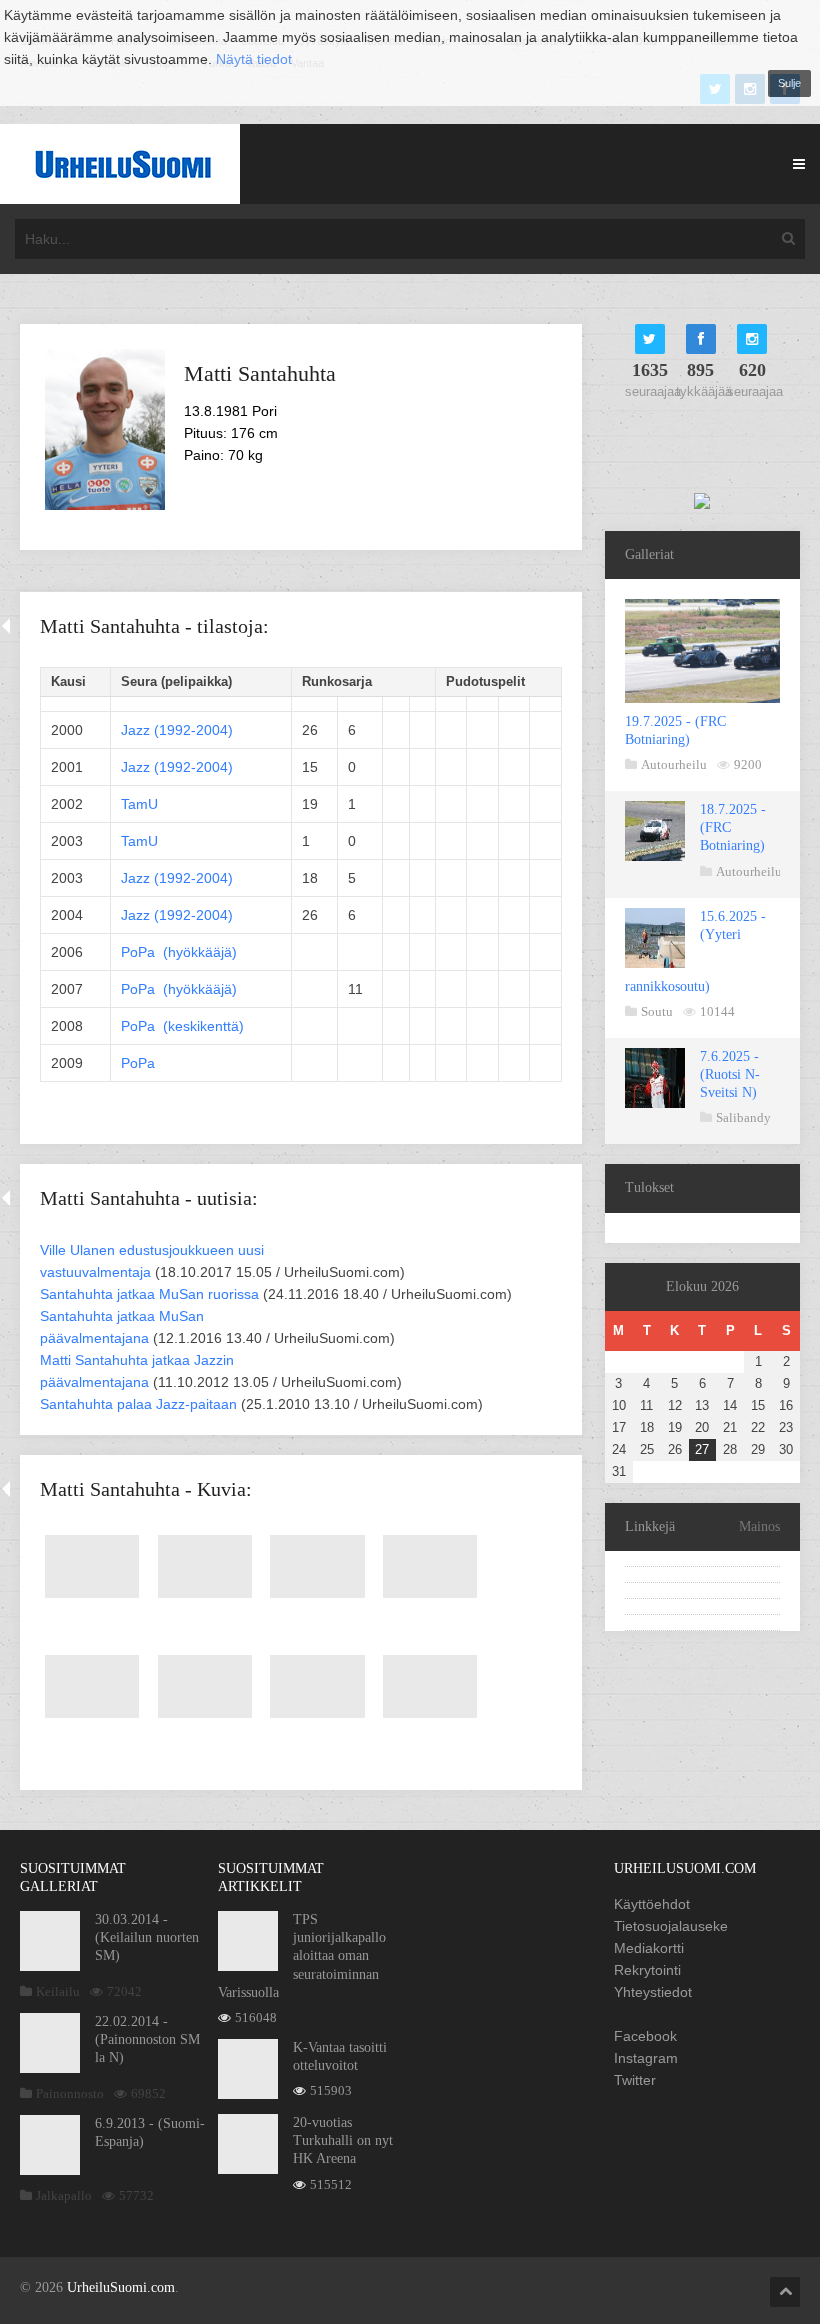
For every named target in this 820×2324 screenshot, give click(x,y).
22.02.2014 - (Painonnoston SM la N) (147, 2039)
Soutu (657, 1011)
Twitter (635, 2080)
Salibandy (743, 1117)
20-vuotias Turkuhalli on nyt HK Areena (343, 2140)
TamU (139, 804)
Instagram (646, 2058)
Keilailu (58, 1991)
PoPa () (179, 952)
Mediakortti (649, 1948)
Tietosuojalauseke (671, 1926)
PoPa (138, 1063)
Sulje (789, 83)
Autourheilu (674, 764)
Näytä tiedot (254, 59)
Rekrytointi (647, 1970)
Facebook (645, 2036)
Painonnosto (70, 2093)
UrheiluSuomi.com (121, 2287)
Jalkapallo (64, 2195)
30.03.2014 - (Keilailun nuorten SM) (147, 1937)
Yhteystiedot (653, 1992)
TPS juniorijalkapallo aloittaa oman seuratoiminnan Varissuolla (302, 1956)
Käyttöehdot (652, 1904)
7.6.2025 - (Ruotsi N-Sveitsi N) (730, 1074)
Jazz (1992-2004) (177, 730)
